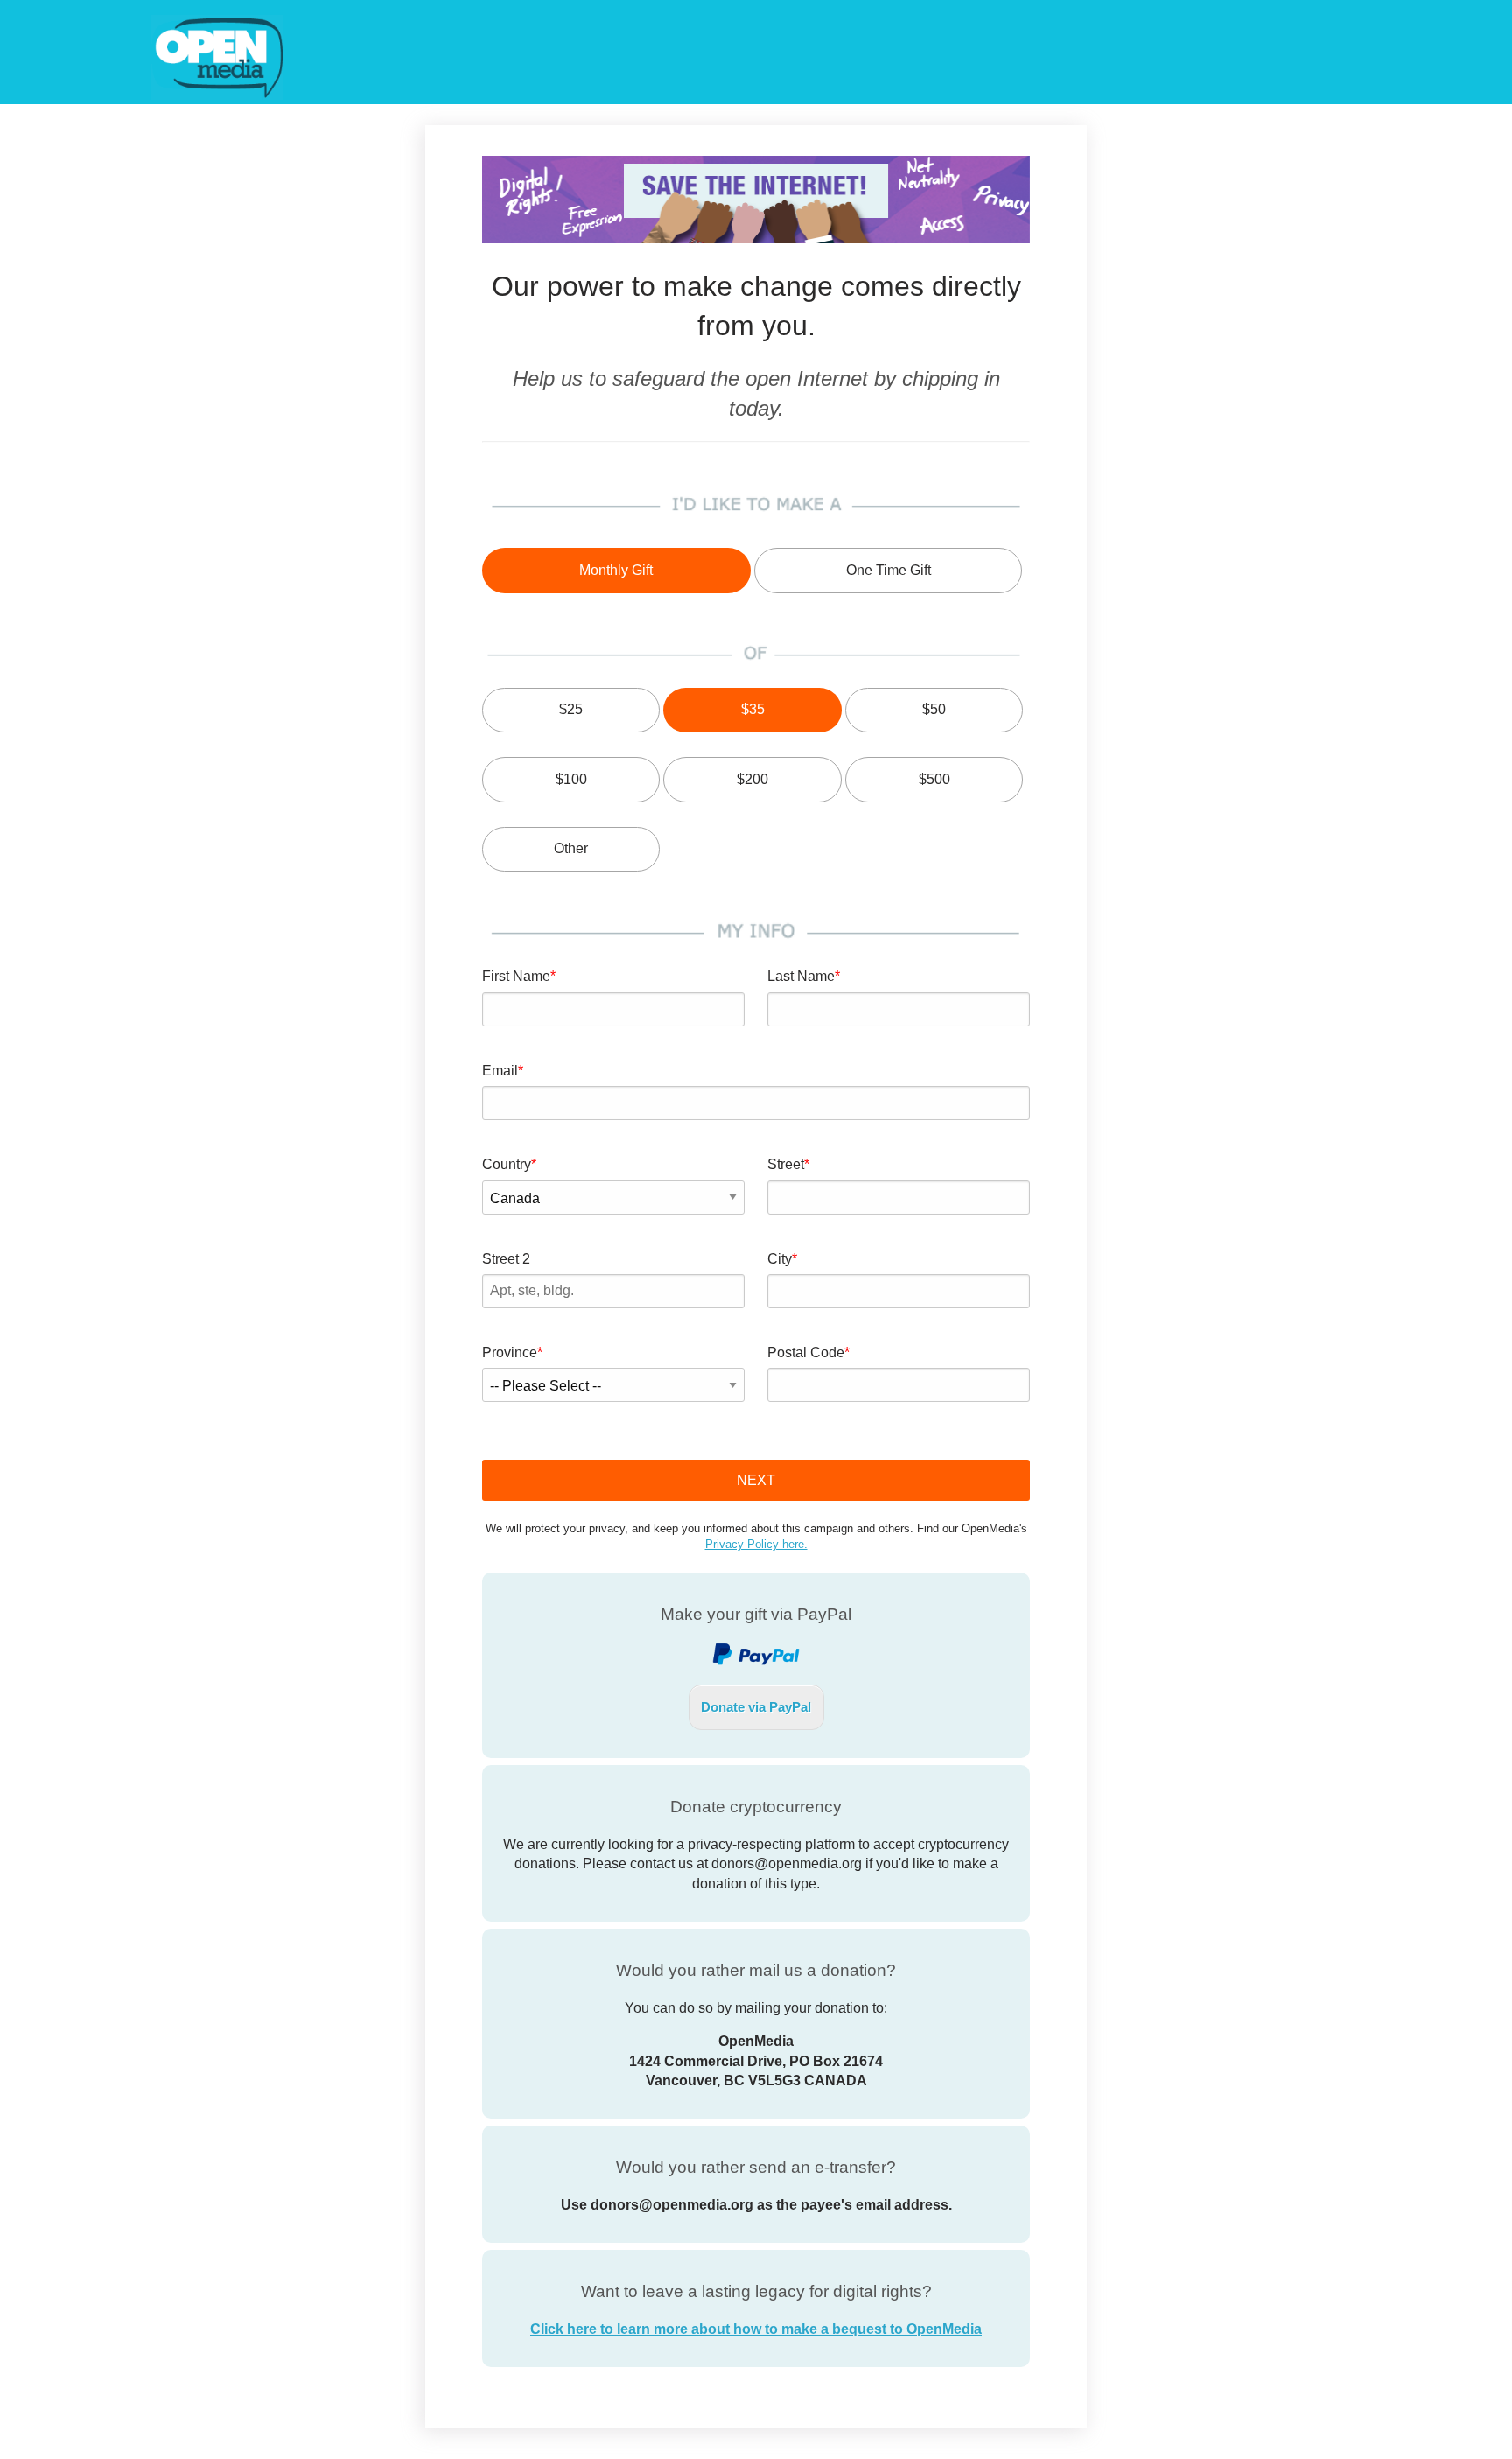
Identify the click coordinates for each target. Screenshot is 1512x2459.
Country (507, 1164)
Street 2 (506, 1259)
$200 (752, 779)
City (780, 1259)
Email (500, 1071)
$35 (753, 709)
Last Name (801, 976)
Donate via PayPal (756, 1707)
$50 (934, 709)
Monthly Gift (616, 570)
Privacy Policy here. (756, 1544)
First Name (516, 976)
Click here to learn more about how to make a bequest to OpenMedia (756, 2329)
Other (571, 848)
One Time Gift (889, 570)
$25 (571, 709)
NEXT (756, 1480)
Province (510, 1352)
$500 (934, 779)
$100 (571, 779)
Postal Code (806, 1352)
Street (786, 1164)
